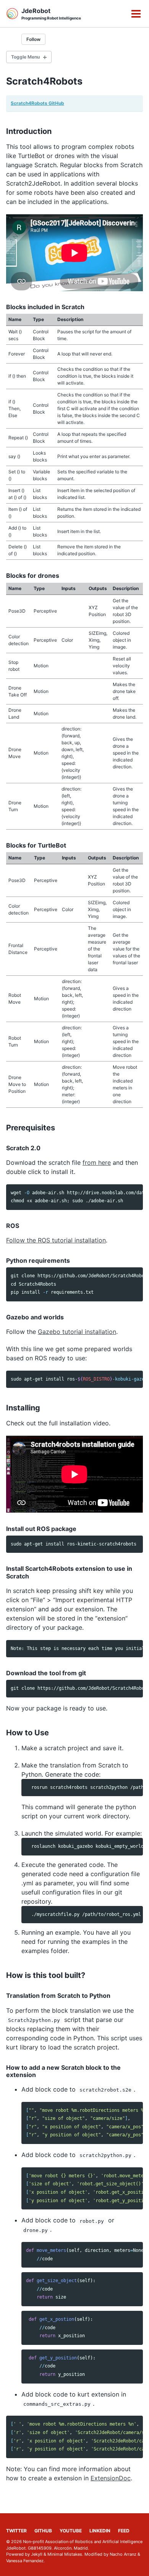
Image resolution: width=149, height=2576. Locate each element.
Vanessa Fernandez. (25, 2561)
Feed (124, 2531)
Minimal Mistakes (65, 2554)
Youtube (71, 2531)
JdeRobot (51, 14)
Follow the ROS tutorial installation (56, 1240)
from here (97, 1162)
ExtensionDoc (111, 2478)
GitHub (43, 2531)
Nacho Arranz (123, 2554)
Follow (33, 39)
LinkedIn (100, 2531)
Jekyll (37, 2554)
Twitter (16, 2531)
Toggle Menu (25, 57)
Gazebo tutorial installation (77, 1332)
